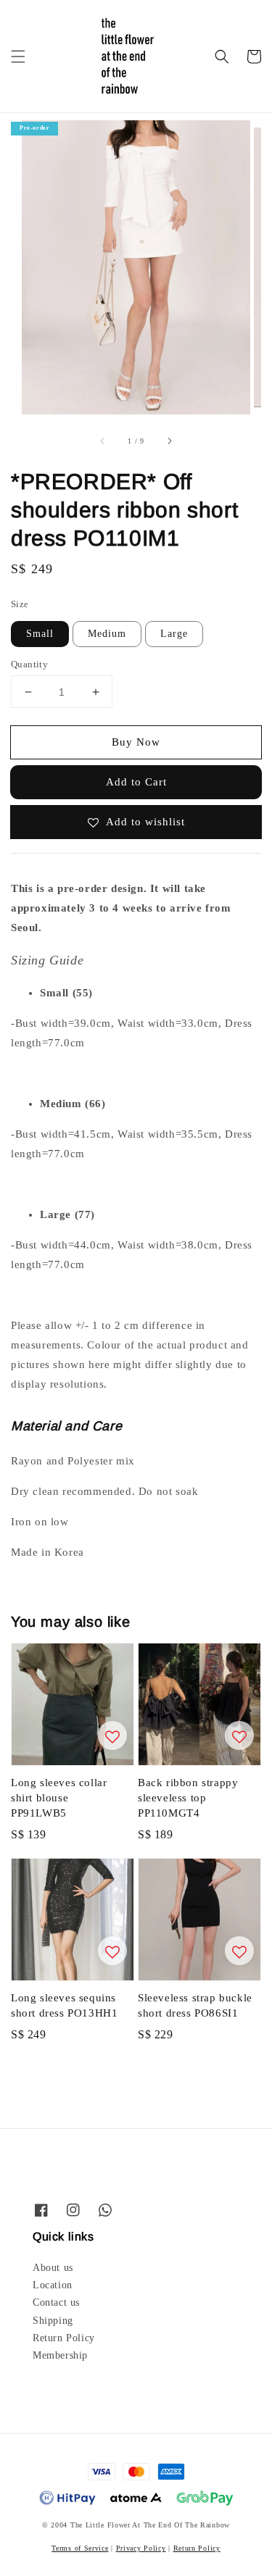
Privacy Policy (141, 2548)
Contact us (56, 2302)
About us (53, 2268)
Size (20, 604)
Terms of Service (80, 2548)
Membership (60, 2355)
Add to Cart (136, 782)
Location (53, 2285)
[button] (18, 57)
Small (40, 634)
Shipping (53, 2321)
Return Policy (64, 2338)
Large (174, 634)
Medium (107, 634)
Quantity (29, 664)
